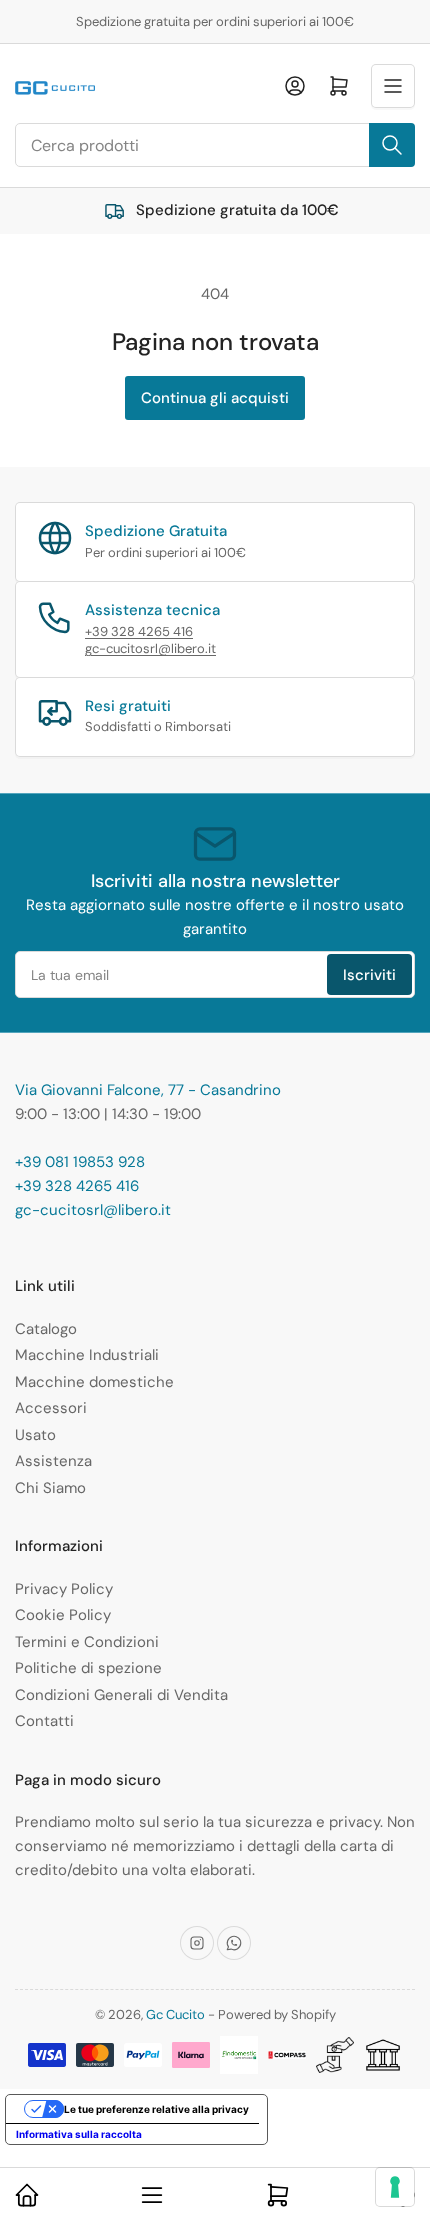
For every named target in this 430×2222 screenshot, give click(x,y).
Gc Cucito (175, 2014)
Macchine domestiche (94, 1382)
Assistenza (53, 1461)
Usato (35, 1435)
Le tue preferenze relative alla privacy (156, 2109)
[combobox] (215, 145)
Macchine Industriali (87, 1355)
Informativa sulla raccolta (79, 2134)
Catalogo (46, 1329)
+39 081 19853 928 (80, 1162)
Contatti (44, 1721)
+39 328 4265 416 (139, 631)
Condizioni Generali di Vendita (121, 1695)
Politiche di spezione (88, 1668)
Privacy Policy (64, 1589)
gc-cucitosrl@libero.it (150, 648)
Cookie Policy (63, 1615)
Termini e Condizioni (87, 1642)
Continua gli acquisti (215, 398)
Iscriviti (369, 975)
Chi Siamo (50, 1488)
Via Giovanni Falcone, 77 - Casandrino (148, 1090)
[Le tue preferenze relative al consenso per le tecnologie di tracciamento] (395, 2187)
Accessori (51, 1408)
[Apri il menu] (393, 86)
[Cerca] (392, 145)
